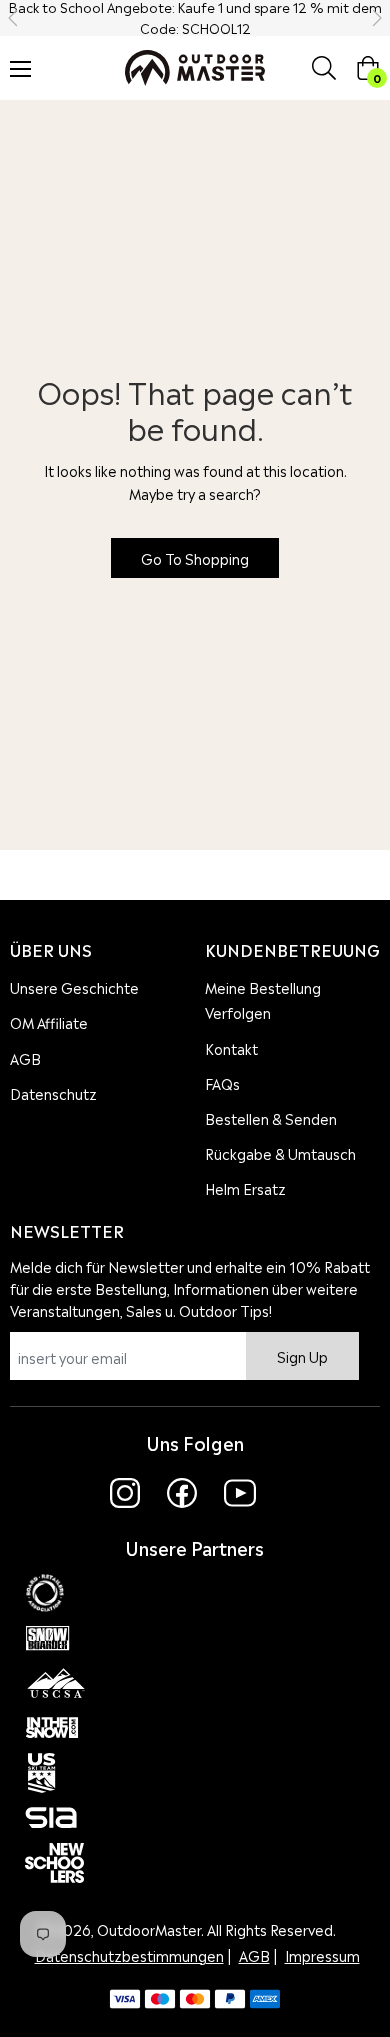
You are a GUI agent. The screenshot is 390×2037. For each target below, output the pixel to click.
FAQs (222, 1082)
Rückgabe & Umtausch (280, 1152)
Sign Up (302, 1355)
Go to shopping (195, 557)
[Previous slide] (14, 18)
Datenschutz (53, 1092)
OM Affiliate (49, 1021)
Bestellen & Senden (271, 1117)
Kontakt (231, 1047)
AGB (25, 1057)
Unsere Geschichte (74, 986)
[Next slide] (376, 18)
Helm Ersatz (245, 1187)
